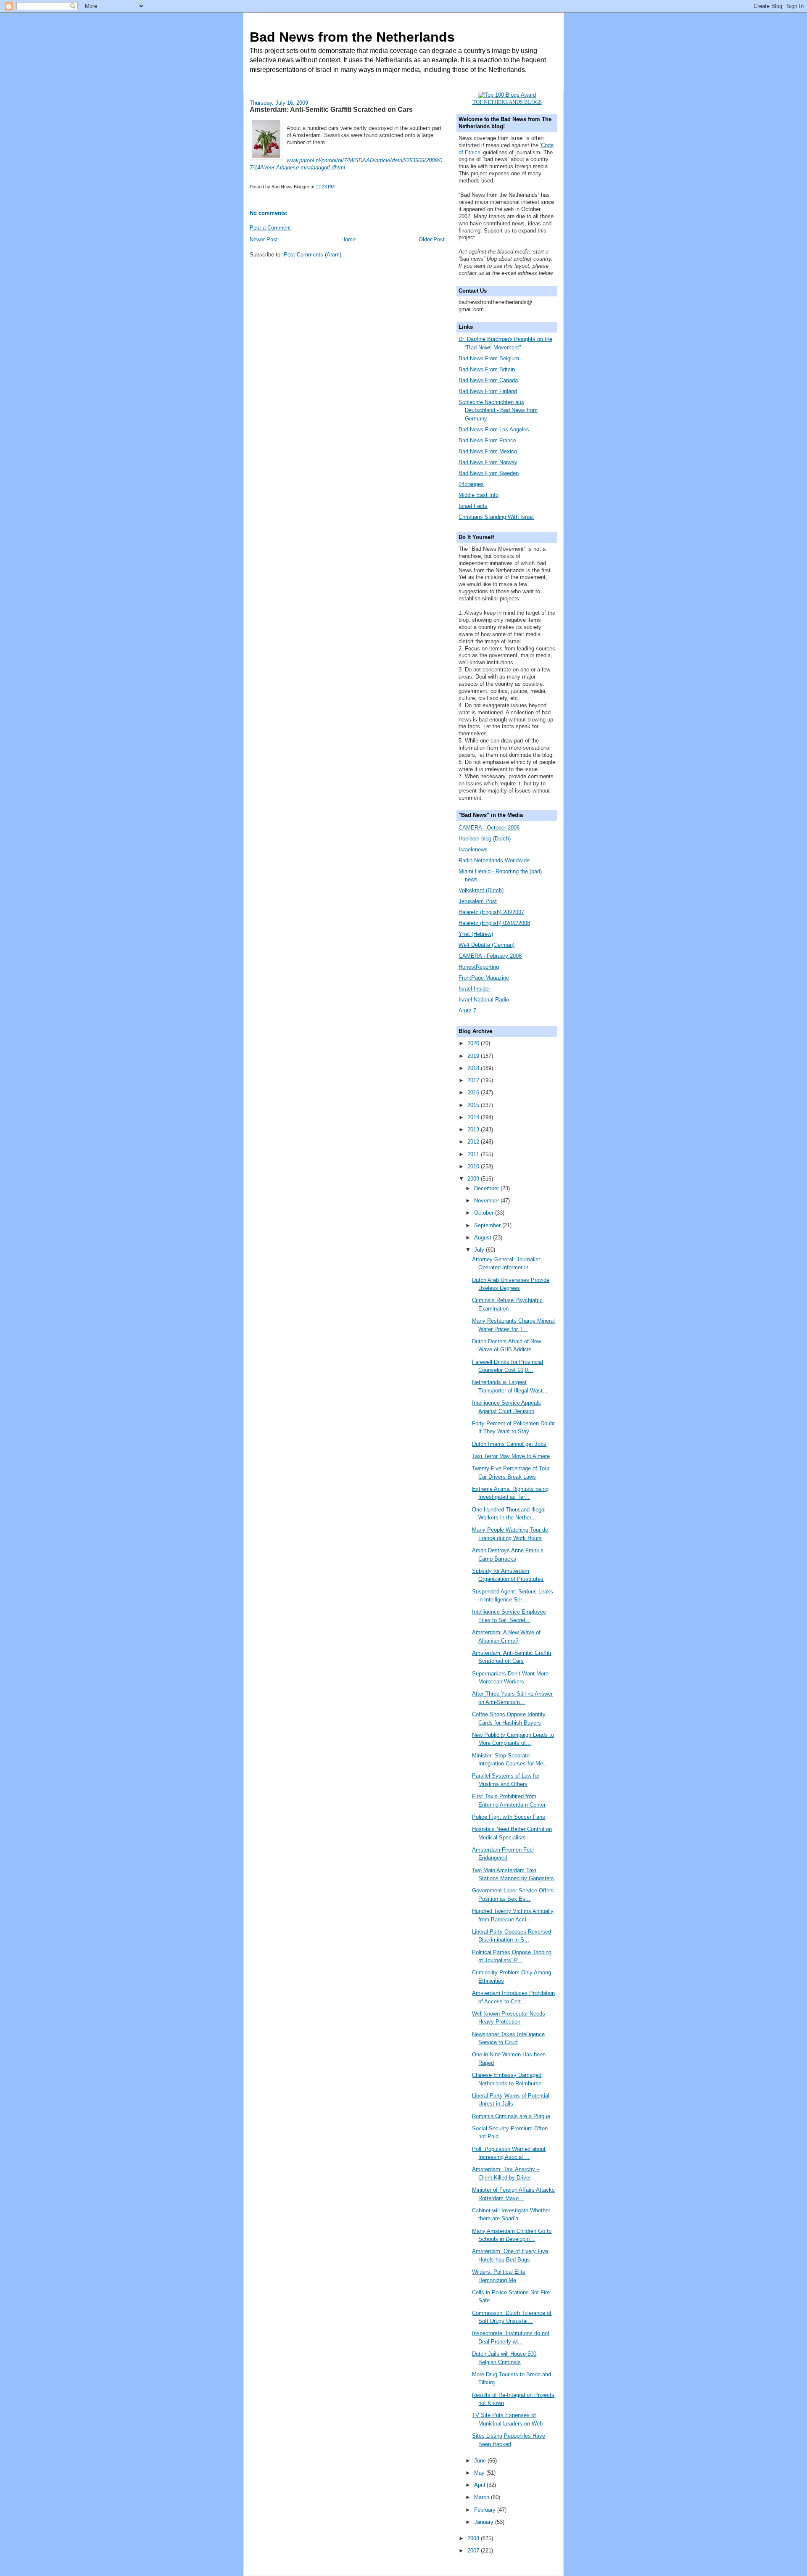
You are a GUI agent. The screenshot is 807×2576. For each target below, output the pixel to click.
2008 (474, 2538)
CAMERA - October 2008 (489, 828)
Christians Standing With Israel (496, 517)
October (485, 1213)
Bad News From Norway (488, 462)
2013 (474, 1129)
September (488, 1225)
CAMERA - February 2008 (490, 956)
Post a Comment (270, 228)
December (487, 1188)
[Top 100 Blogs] (507, 95)
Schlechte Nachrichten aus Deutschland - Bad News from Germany (498, 410)
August (484, 1238)
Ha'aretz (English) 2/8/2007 (491, 912)
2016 (474, 1092)
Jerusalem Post (478, 901)
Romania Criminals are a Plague (511, 2116)
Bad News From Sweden (489, 473)
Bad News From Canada (488, 380)
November (487, 1201)
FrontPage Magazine (484, 978)
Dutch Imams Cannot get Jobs (509, 1444)
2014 (474, 1117)
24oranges (471, 484)
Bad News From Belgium (489, 358)
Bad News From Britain (487, 369)
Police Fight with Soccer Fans (509, 1817)
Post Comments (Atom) (313, 255)
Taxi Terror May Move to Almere (511, 1456)
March (483, 2497)
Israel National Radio (484, 1000)
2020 (474, 1043)
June (481, 2461)
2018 (474, 1068)
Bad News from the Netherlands (352, 37)
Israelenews (473, 849)
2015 (474, 1105)
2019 (474, 1056)
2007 (474, 2551)
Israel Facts (473, 506)
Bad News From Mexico (488, 451)
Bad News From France (487, 440)
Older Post (432, 239)
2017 (474, 1080)
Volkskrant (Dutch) (481, 890)
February (486, 2510)
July (480, 1250)
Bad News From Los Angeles (494, 429)
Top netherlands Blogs (507, 102)
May (480, 2473)
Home (348, 239)
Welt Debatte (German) (487, 945)
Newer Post (264, 239)
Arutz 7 (467, 1011)
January (485, 2522)
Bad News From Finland (488, 391)
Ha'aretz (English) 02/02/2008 (494, 923)
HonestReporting (479, 967)
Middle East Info (479, 495)
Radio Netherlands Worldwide (494, 860)
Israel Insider (474, 989)
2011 (474, 1154)
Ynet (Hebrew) (476, 934)
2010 (474, 1166)
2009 (474, 1179)
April (480, 2485)
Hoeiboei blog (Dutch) (485, 839)
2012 (474, 1142)
